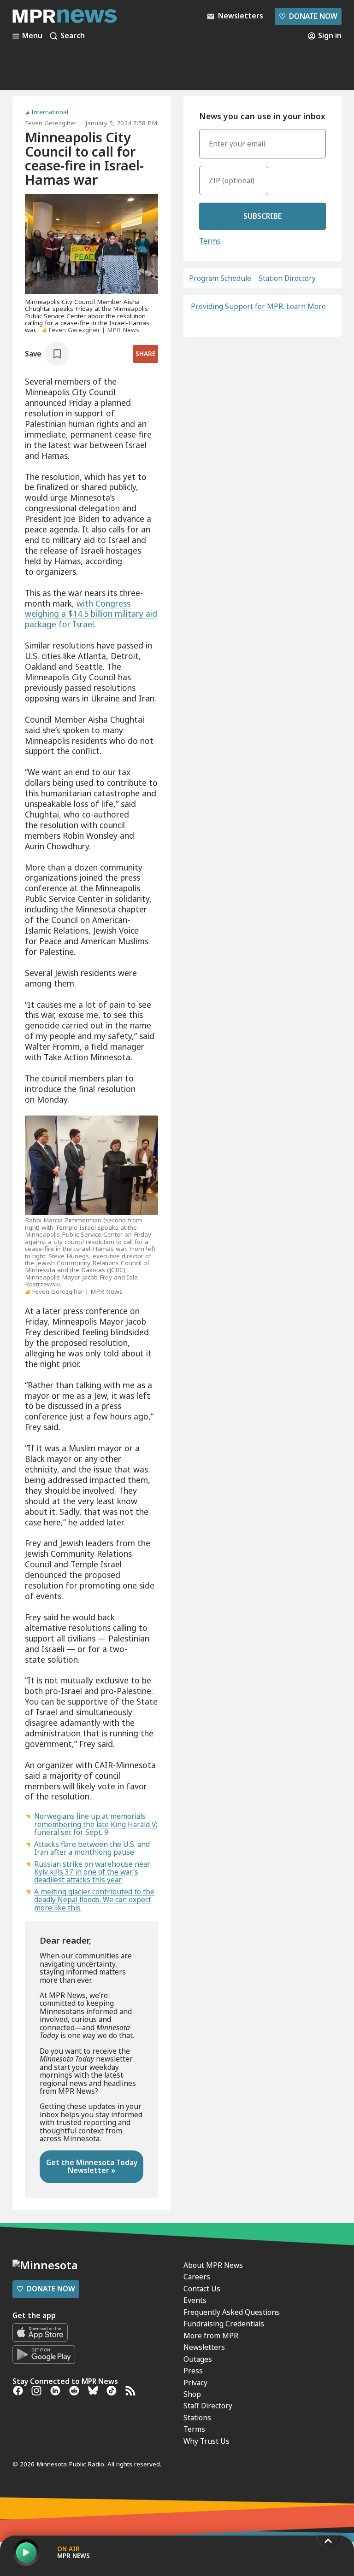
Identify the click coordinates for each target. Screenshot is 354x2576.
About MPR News (213, 2265)
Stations (197, 2418)
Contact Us (202, 2289)
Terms (210, 241)
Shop (192, 2394)
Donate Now (308, 16)
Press (193, 2371)
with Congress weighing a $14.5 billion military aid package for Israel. (91, 614)
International (50, 112)
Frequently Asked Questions (232, 2312)
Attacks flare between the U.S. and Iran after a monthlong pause (92, 1848)
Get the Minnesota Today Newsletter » (92, 2166)
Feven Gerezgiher (51, 123)
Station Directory (287, 278)
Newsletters (204, 2347)
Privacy (195, 2383)
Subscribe (263, 216)
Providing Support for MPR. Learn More (258, 306)
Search (73, 36)
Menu (32, 36)
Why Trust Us (206, 2441)
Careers (197, 2277)
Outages (198, 2359)
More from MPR (211, 2336)
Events (195, 2300)
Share (145, 354)
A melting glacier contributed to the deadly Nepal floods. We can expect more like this (94, 1900)
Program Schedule (220, 278)
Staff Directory (208, 2406)
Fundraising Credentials (224, 2324)
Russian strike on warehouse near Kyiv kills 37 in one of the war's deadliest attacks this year (92, 1872)
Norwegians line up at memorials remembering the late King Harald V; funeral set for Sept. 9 (96, 1824)
